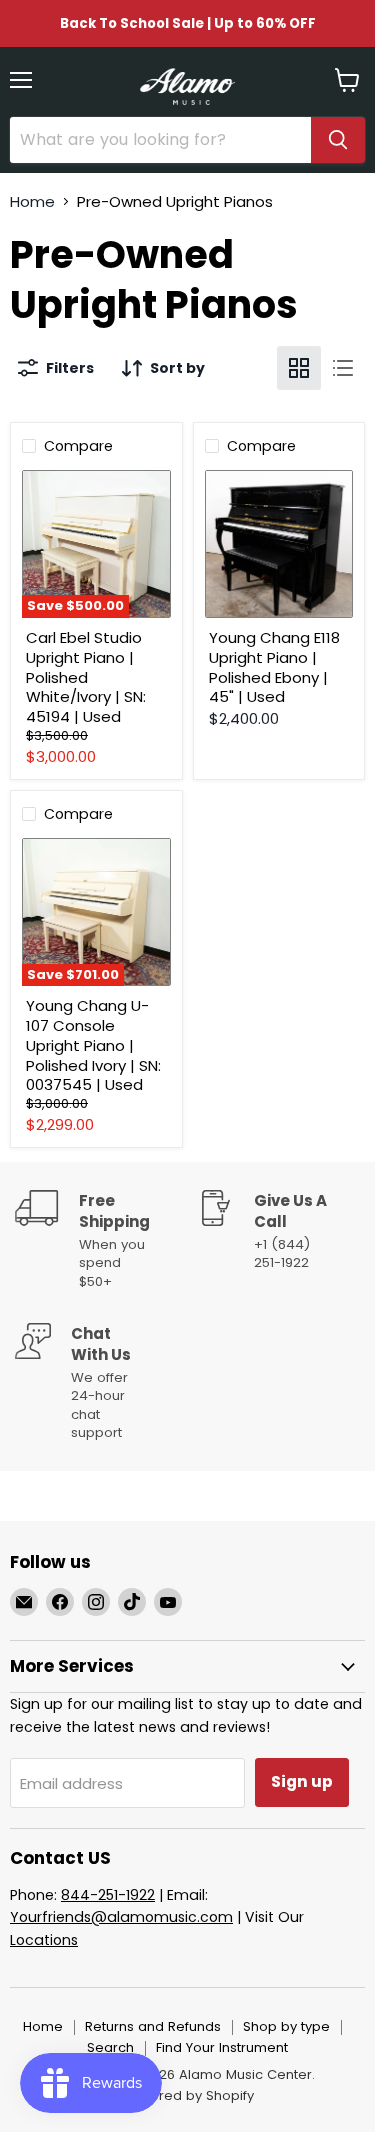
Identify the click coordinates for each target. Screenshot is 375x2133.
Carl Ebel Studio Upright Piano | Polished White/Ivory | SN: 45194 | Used (86, 677)
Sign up (302, 1781)
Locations (44, 1940)
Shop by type (286, 2026)
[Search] (338, 140)
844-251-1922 (108, 1895)
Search (110, 2047)
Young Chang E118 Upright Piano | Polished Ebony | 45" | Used (274, 667)
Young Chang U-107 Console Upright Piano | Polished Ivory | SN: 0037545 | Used (93, 1045)
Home (32, 201)
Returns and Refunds (153, 2026)
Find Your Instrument (222, 2047)
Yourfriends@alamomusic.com (121, 1917)
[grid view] (299, 368)
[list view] (343, 368)
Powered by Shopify (188, 2095)
